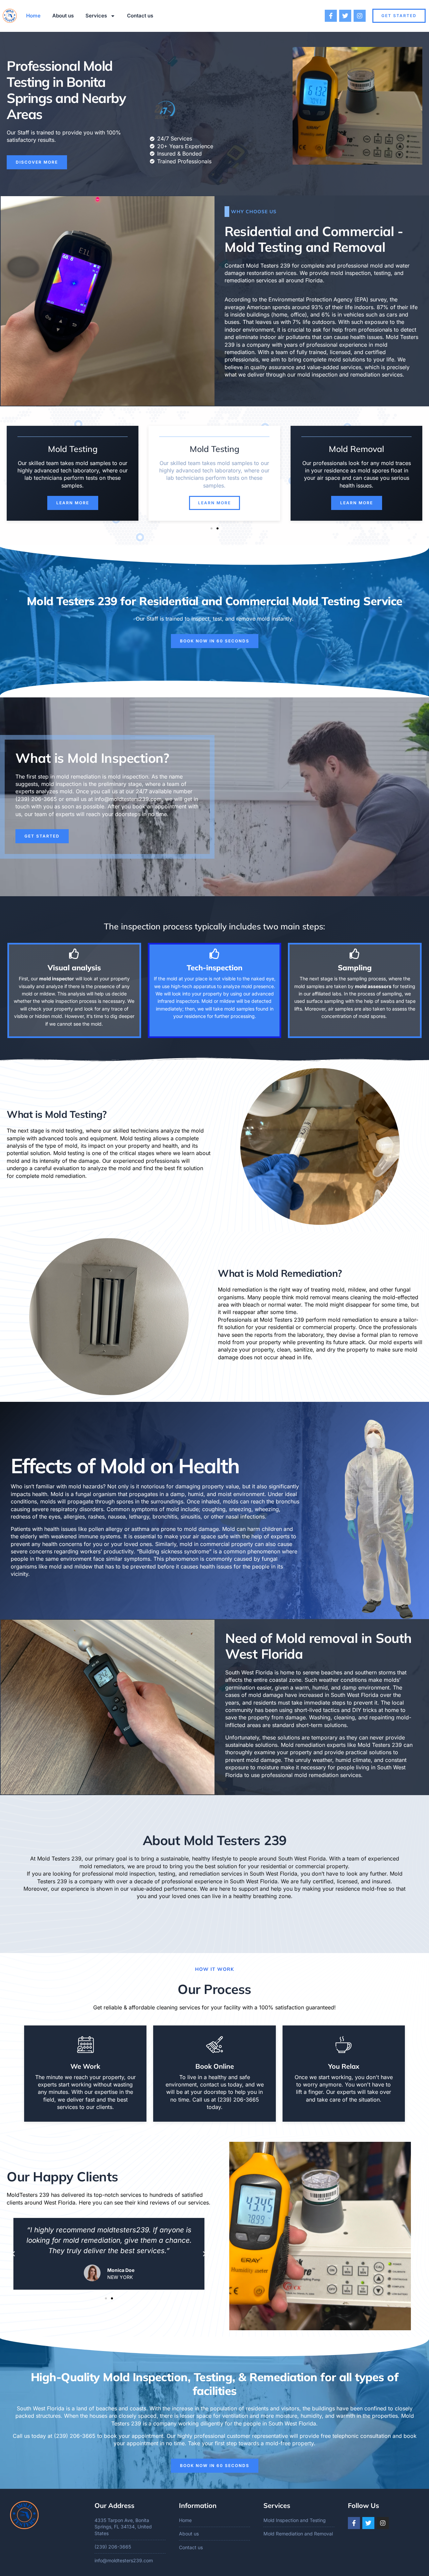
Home (33, 16)
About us (63, 16)
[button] (211, 528)
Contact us (140, 16)
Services (96, 16)
